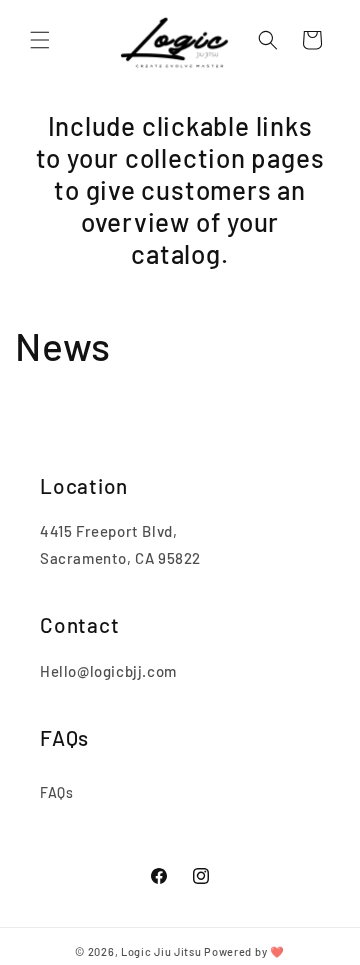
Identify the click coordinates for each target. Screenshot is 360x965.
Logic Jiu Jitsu (161, 951)
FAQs (56, 792)
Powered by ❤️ (244, 951)
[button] (40, 40)
